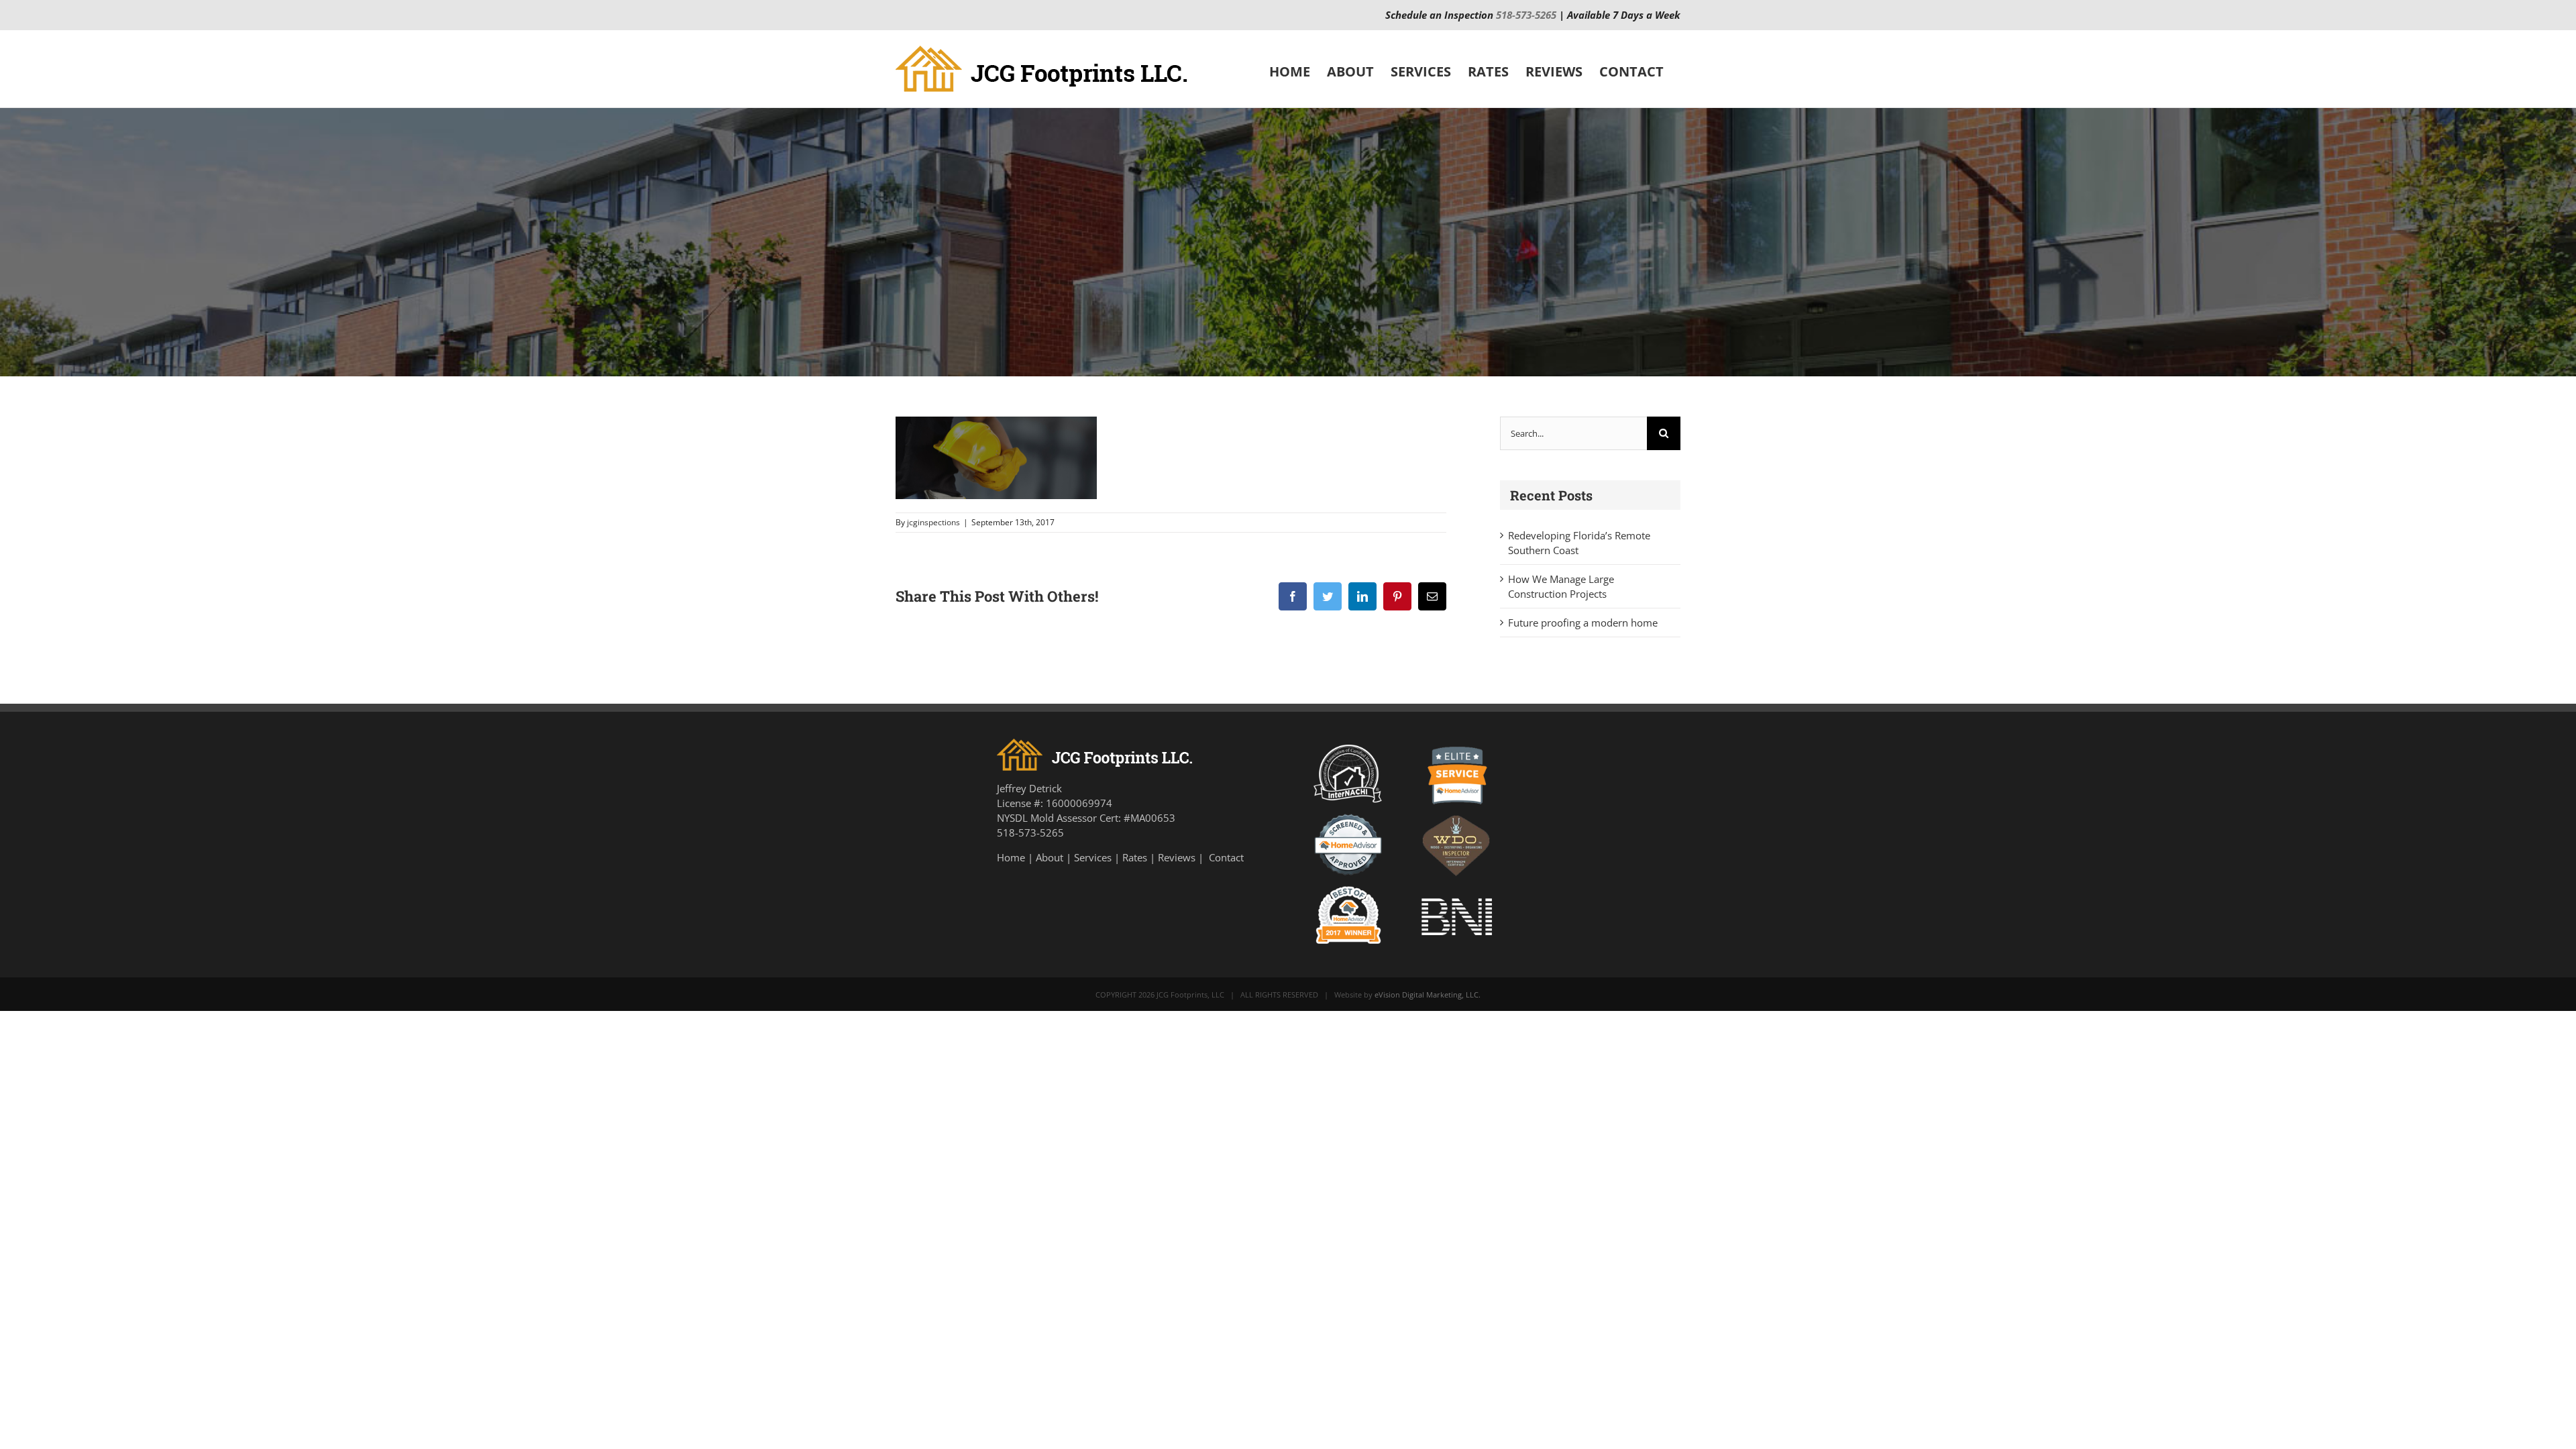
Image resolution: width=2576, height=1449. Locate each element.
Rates (1135, 857)
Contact (1226, 857)
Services (1093, 857)
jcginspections (933, 522)
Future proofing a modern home (1583, 623)
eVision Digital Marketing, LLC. (1428, 995)
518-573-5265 (1526, 15)
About (1050, 857)
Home (1011, 857)
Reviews (1177, 857)
